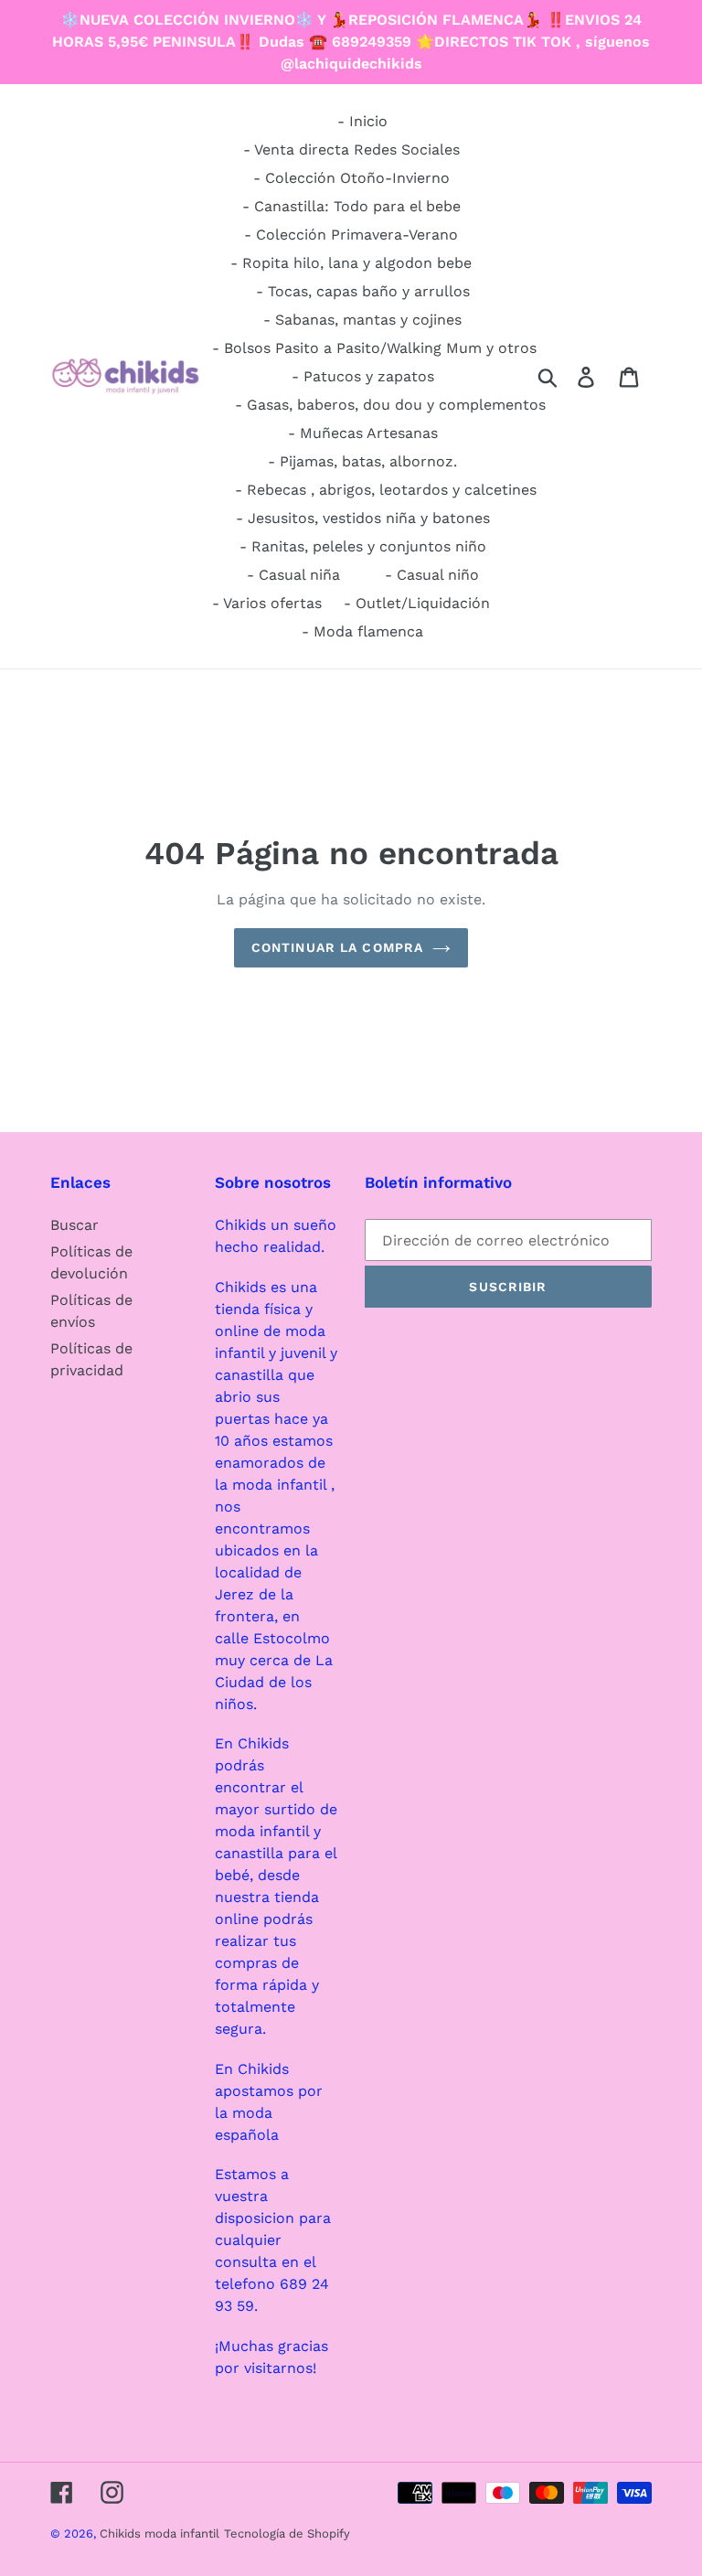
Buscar (74, 1225)
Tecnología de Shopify (287, 2533)
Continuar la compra (337, 947)
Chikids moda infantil (160, 2533)
